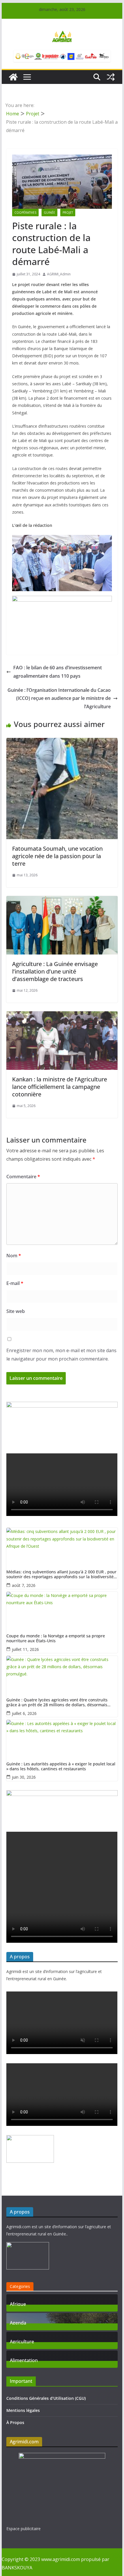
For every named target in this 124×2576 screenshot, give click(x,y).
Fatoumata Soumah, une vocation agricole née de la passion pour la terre (57, 856)
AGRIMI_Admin (59, 274)
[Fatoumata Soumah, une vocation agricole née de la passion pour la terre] (62, 742)
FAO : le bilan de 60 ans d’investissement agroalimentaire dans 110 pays (58, 672)
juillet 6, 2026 (24, 1713)
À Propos (15, 2422)
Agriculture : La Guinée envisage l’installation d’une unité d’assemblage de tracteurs (55, 971)
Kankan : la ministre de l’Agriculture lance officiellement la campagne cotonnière (60, 1087)
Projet (68, 213)
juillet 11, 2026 (25, 1649)
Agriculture (22, 2341)
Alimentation (24, 2360)
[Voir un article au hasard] (111, 77)
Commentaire (23, 1177)
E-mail (15, 1283)
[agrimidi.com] (13, 77)
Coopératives (25, 213)
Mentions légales (23, 2410)
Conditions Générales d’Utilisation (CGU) (46, 2398)
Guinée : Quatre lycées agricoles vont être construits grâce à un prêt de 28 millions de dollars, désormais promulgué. (57, 1703)
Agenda (18, 2322)
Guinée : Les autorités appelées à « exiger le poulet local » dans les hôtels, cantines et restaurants (61, 1767)
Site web (16, 1311)
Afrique (18, 2303)
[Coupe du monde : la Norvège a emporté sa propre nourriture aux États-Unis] (62, 1609)
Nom (14, 1256)
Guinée (49, 213)
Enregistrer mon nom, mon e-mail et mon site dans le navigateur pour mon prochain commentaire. (61, 1355)
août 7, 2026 (24, 1585)
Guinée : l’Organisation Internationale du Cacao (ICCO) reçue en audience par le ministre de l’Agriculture (59, 698)
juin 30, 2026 (24, 1777)
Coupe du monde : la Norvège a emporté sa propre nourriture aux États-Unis (56, 1639)
